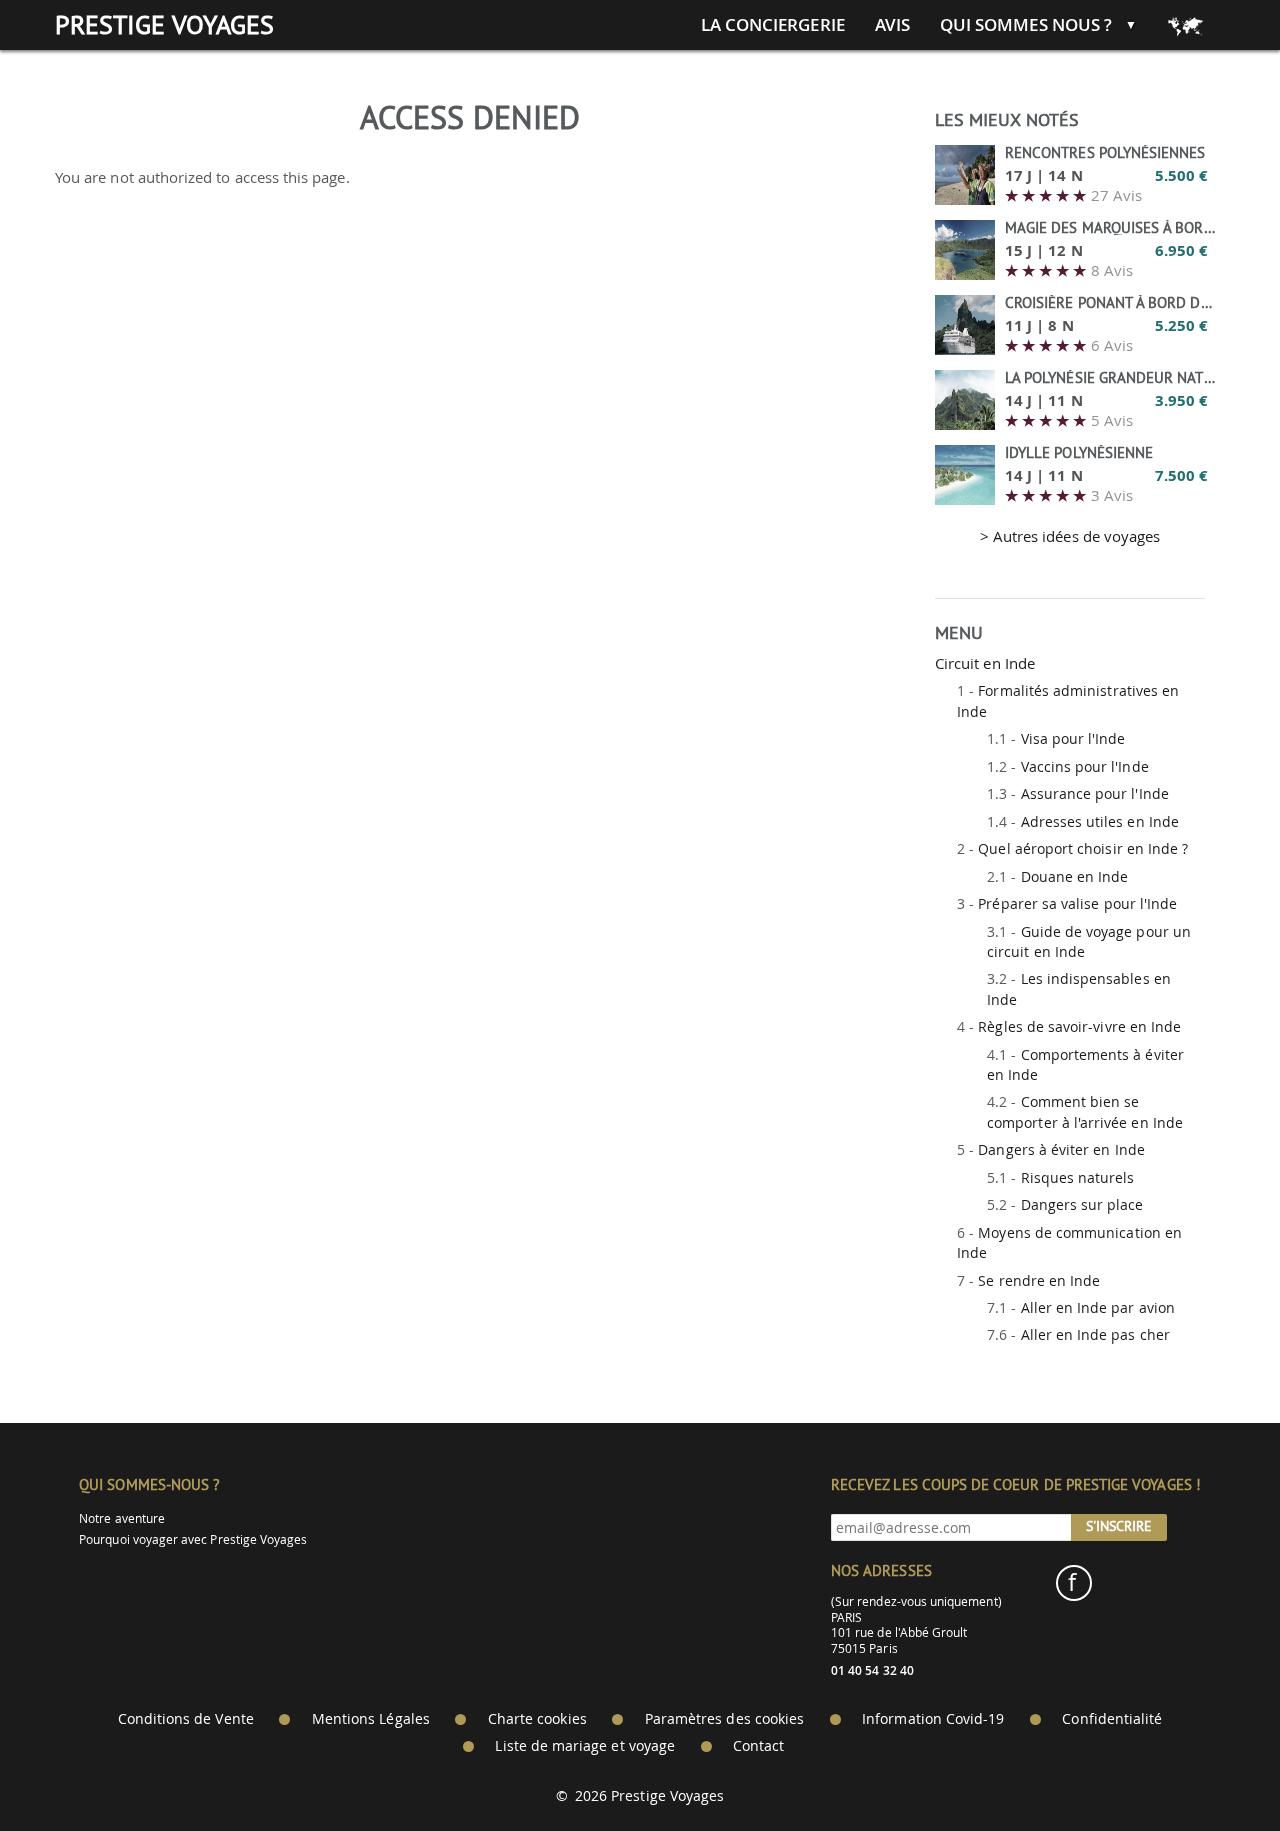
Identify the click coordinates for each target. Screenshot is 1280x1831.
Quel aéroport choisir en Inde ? (1083, 848)
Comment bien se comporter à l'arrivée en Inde (1085, 1111)
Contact (758, 1746)
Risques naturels (1078, 1177)
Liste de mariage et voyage (585, 1746)
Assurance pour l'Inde (1095, 793)
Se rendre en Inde (1039, 1280)
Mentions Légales (371, 1719)
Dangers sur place (1082, 1204)
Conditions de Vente (186, 1719)
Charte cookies (537, 1719)
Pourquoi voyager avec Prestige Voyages (193, 1539)
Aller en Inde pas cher (1095, 1334)
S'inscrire (1119, 1526)
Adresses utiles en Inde (1100, 821)
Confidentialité (1112, 1719)
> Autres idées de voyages (1070, 536)
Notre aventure (122, 1518)
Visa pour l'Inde (1073, 738)
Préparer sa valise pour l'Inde (1077, 903)
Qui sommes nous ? (1026, 25)
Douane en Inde (1075, 876)
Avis (892, 25)
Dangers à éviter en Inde (1061, 1149)
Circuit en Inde (985, 663)
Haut (1209, 1766)
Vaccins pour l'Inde (1085, 766)
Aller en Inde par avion (1098, 1307)
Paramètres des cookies (724, 1719)
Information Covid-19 (933, 1719)
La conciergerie (773, 25)
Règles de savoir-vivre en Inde (1079, 1026)
